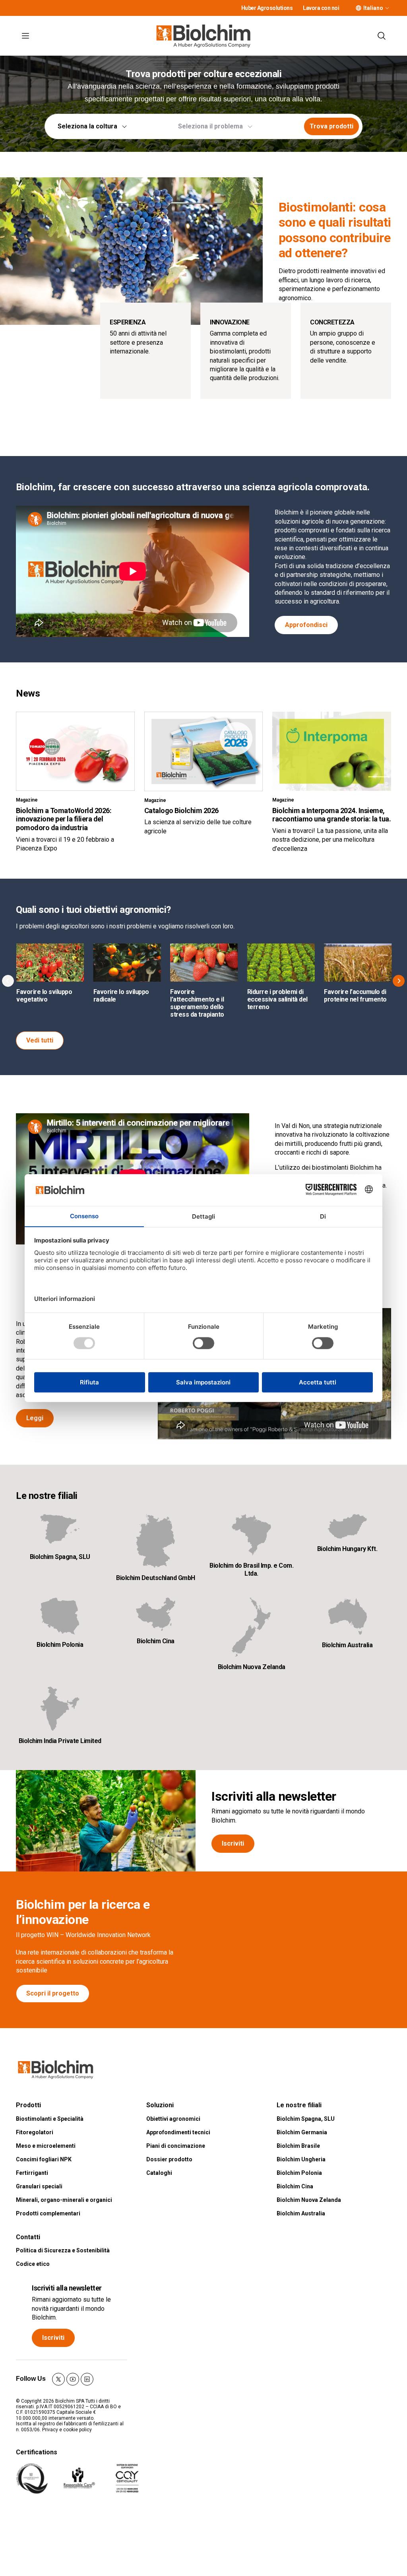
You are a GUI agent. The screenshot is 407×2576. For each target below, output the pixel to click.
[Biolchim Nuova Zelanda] (251, 1627)
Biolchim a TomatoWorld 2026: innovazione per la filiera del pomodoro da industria (64, 819)
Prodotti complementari (48, 2213)
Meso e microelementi (46, 2146)
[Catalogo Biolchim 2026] (204, 751)
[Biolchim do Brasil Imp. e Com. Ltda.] (251, 1535)
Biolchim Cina (156, 1641)
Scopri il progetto (53, 1993)
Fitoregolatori (35, 2132)
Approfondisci (306, 625)
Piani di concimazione (176, 2146)
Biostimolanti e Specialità (50, 2119)
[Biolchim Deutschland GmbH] (156, 1541)
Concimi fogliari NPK (44, 2159)
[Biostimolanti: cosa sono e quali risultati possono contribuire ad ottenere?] (131, 251)
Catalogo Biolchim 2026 (181, 810)
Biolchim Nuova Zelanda (252, 1667)
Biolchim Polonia (60, 1645)
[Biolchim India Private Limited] (60, 1709)
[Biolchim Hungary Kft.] (347, 1526)
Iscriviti (233, 1843)
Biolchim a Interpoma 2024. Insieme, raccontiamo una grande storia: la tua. (331, 815)
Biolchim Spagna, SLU (60, 1557)
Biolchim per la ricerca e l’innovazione (83, 1912)
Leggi (35, 1418)
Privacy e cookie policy (67, 2430)
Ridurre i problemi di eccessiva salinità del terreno (277, 999)
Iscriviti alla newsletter (274, 1796)
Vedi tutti (40, 1040)
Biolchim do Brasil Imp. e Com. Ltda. (251, 1569)
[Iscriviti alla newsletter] (106, 1821)
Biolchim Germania (302, 2132)
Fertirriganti (32, 2173)
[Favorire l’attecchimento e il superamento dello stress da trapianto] (204, 962)
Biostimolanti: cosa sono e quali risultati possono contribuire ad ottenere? (335, 230)
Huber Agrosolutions (267, 8)
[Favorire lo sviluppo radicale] (127, 962)
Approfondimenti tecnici (178, 2132)
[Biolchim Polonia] (60, 1616)
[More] (387, 8)
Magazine (27, 800)
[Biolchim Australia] (347, 1616)
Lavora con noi (321, 8)
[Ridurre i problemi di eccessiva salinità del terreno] (281, 962)
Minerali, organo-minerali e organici (64, 2200)
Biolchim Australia (347, 1645)
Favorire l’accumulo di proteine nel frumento (355, 996)
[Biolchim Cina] (156, 1614)
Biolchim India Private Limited (60, 1741)
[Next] (399, 981)
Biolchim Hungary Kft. (347, 1549)
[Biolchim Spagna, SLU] (60, 1530)
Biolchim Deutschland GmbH (156, 1578)
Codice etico (33, 2264)
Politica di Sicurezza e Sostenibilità (63, 2250)
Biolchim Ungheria (301, 2159)
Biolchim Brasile (298, 2146)
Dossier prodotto (169, 2159)
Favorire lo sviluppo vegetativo (44, 996)
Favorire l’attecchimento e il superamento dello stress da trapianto (197, 1003)
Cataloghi (159, 2173)
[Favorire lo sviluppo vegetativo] (50, 962)
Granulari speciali (39, 2186)
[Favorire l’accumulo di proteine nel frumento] (358, 962)
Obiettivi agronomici (173, 2119)
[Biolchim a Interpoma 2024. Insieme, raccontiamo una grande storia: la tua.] (332, 751)
